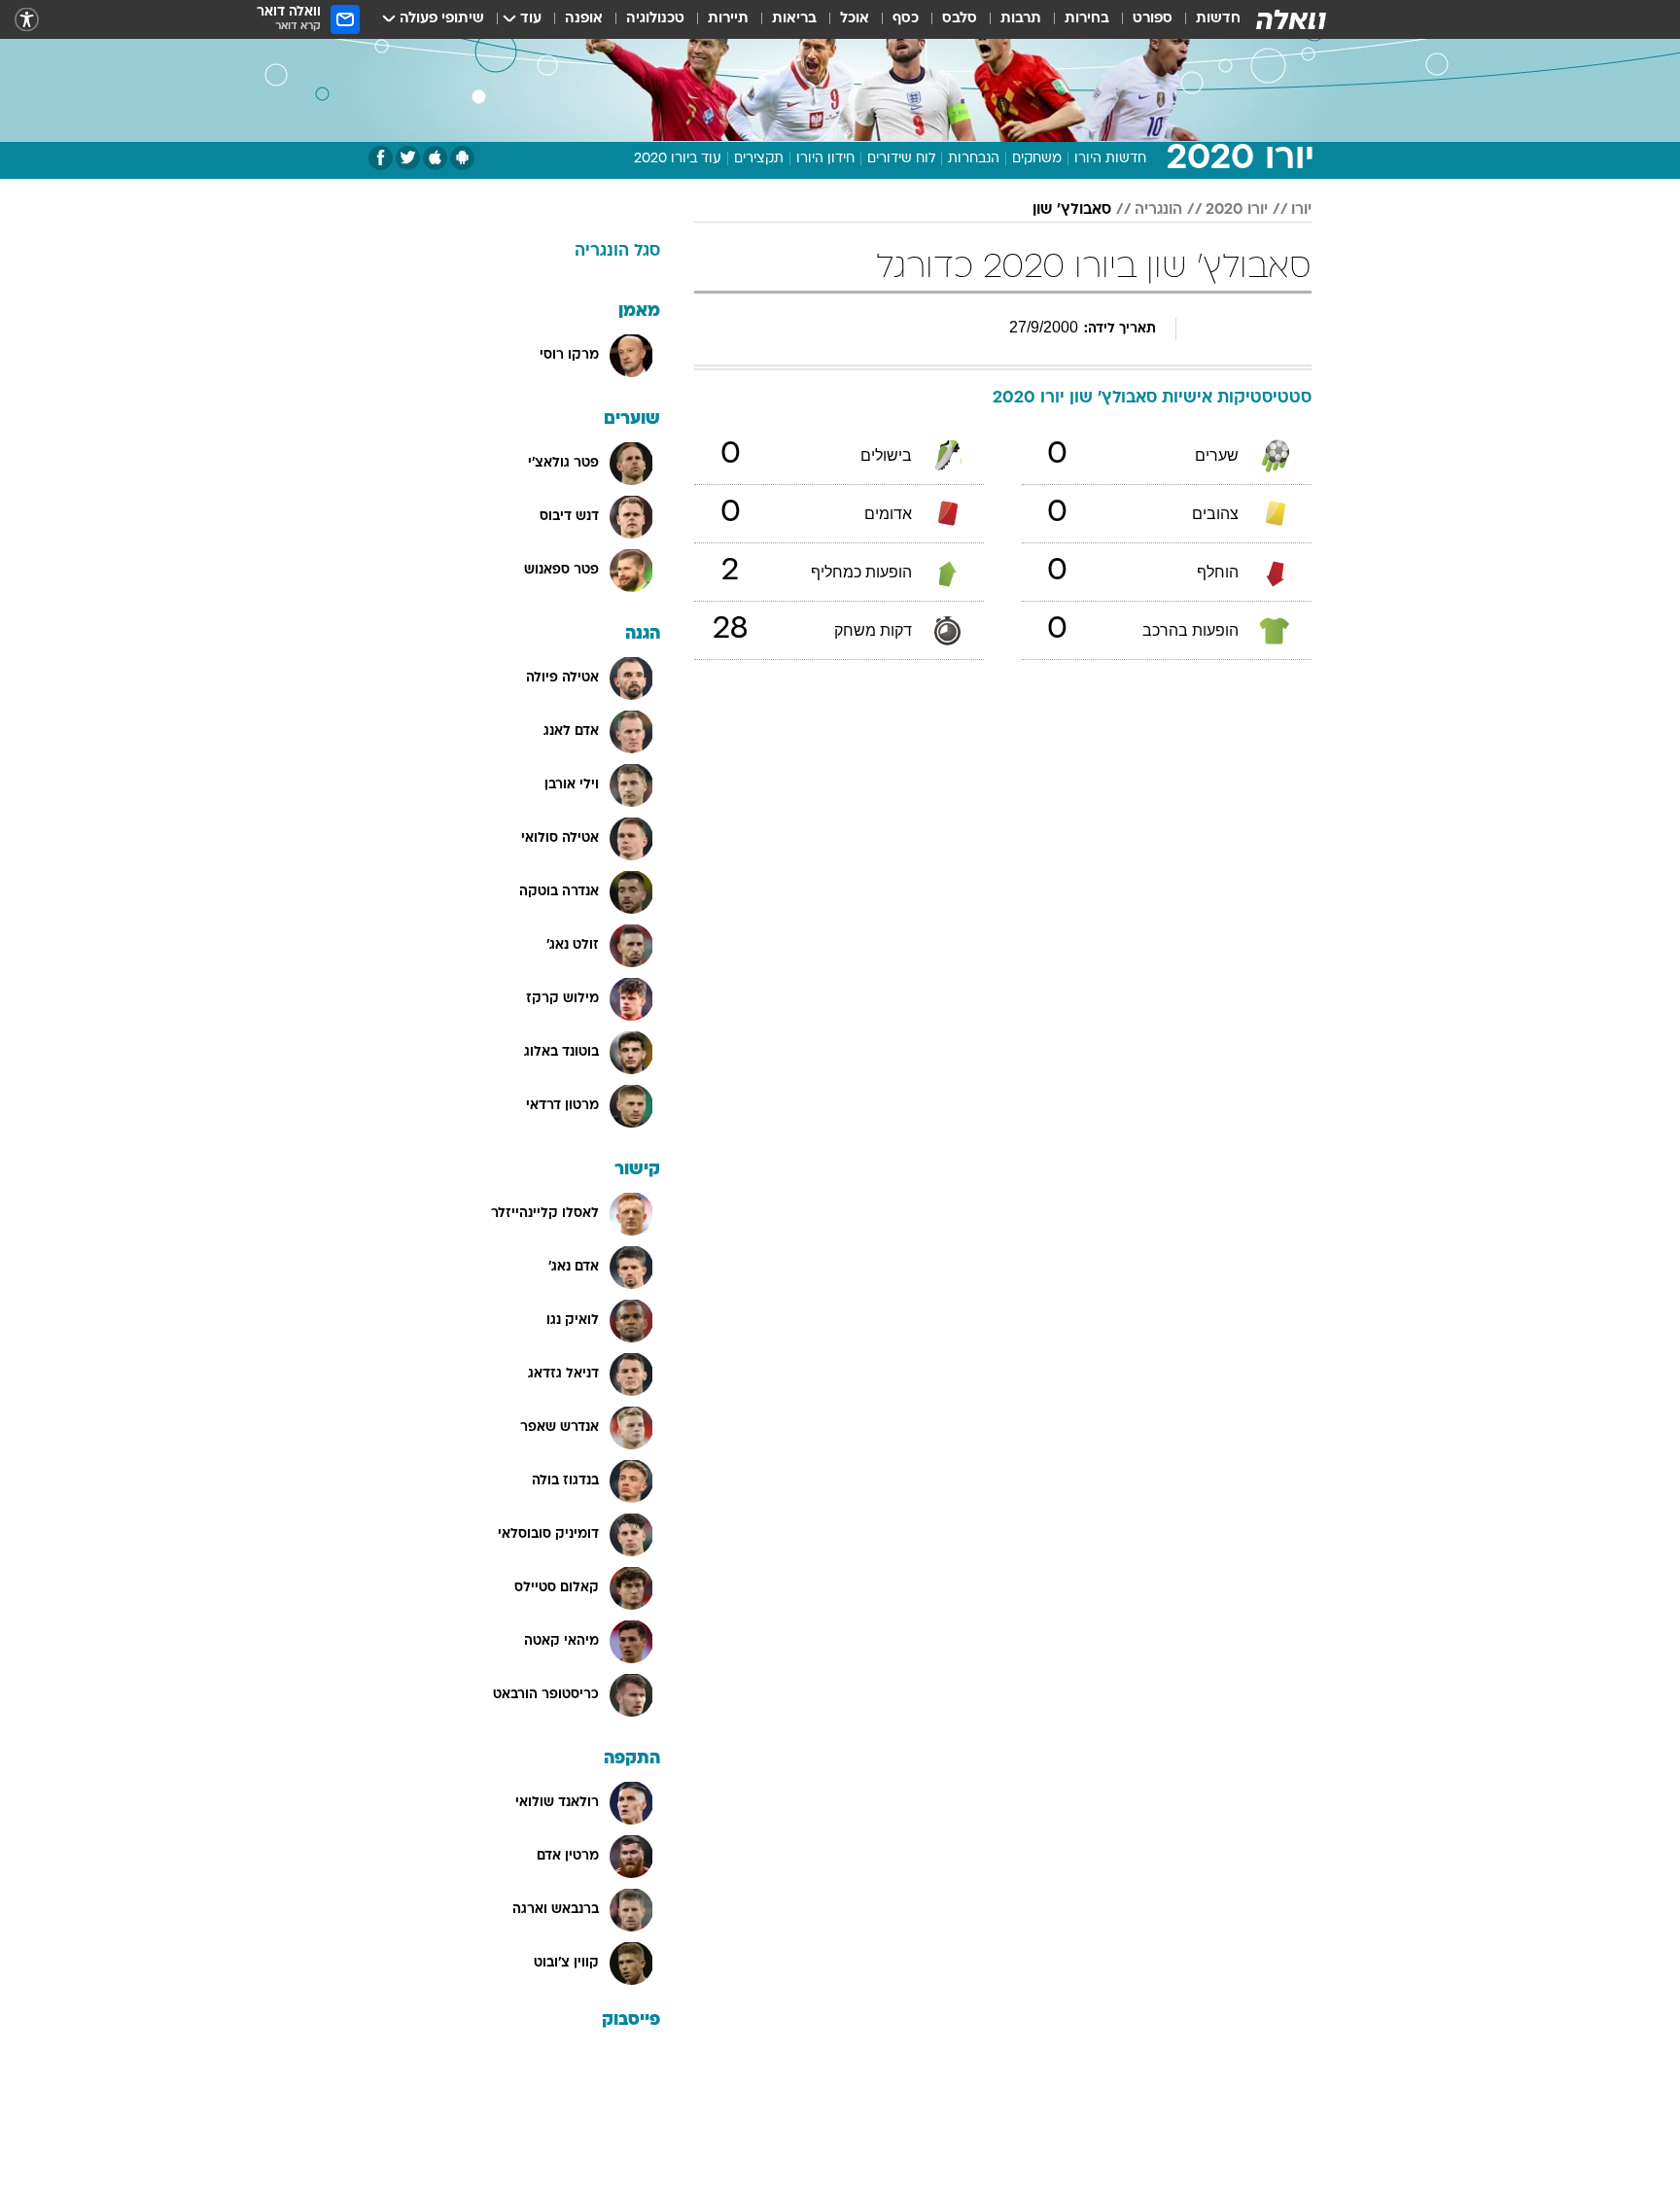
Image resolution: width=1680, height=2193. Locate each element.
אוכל (855, 19)
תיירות (728, 19)
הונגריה (1158, 210)
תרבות (1021, 19)
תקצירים (759, 159)
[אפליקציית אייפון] (435, 158)
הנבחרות (974, 159)
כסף (906, 19)
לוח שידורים (901, 159)
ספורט (1153, 19)
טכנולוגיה (655, 19)
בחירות (1087, 19)
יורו (1301, 210)
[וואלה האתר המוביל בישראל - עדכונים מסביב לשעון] (1291, 19)
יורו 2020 (1237, 210)
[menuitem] (1207, 19)
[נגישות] (27, 20)
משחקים (1037, 159)
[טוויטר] (408, 158)
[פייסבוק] (381, 158)
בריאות (794, 19)
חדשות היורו (1110, 159)
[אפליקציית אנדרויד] (462, 158)
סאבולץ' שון (1072, 210)
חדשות (1218, 19)
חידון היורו (825, 159)
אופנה (584, 19)
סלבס (960, 19)
